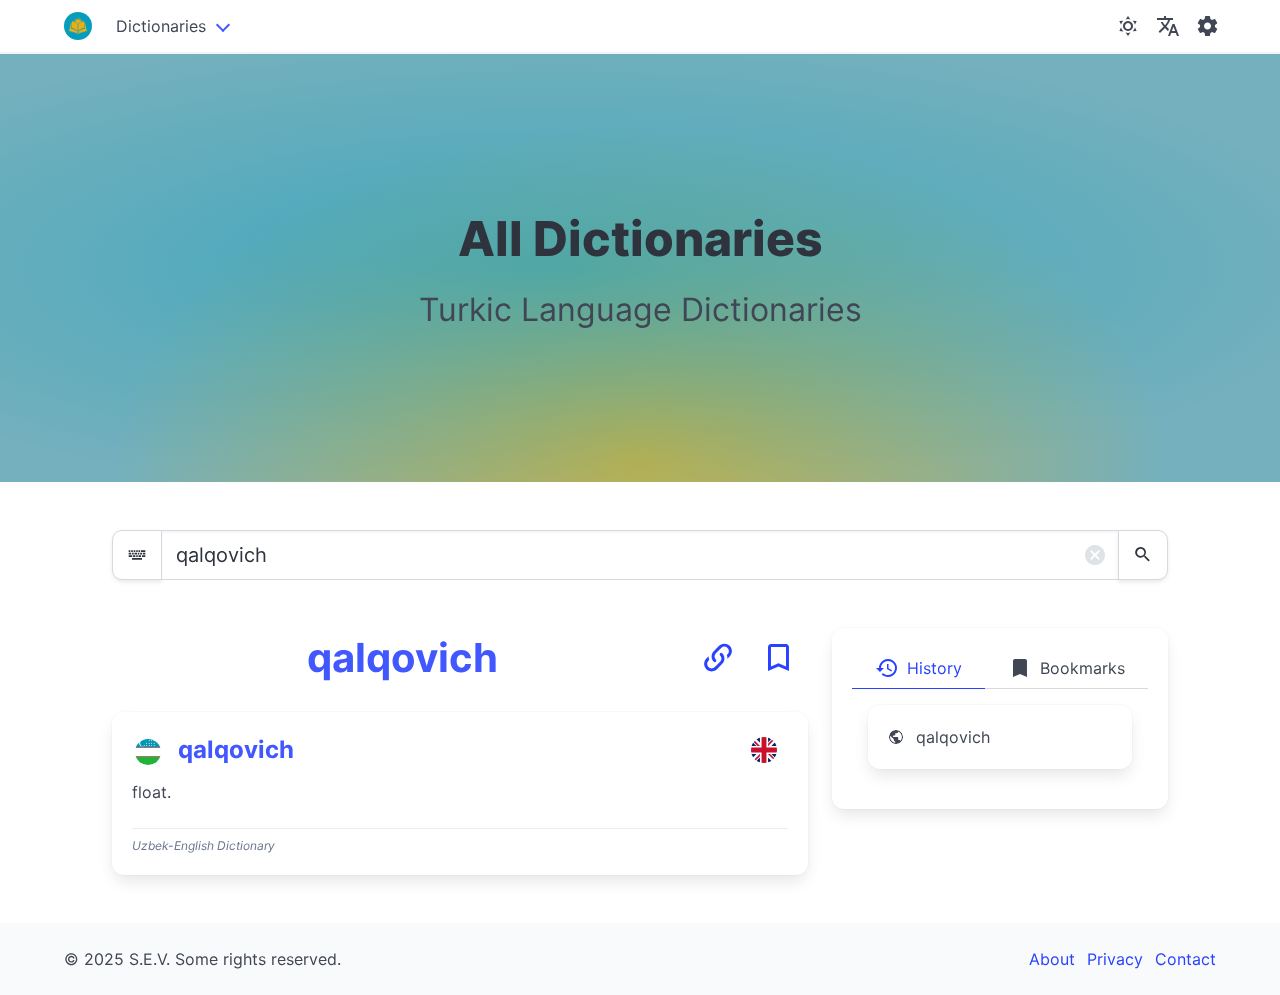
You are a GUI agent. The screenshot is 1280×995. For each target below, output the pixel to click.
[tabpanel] (1000, 749)
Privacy (1115, 959)
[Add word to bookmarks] (778, 658)
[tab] (918, 668)
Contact (1185, 959)
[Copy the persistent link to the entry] (718, 658)
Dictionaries (161, 26)
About (1052, 959)
